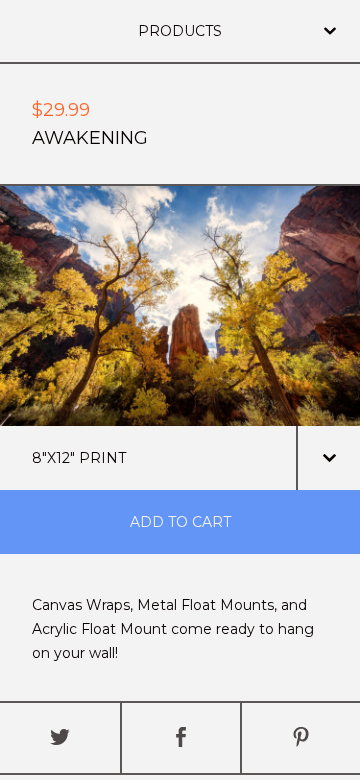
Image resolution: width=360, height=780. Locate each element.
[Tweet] (60, 738)
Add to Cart (180, 522)
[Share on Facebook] (181, 738)
